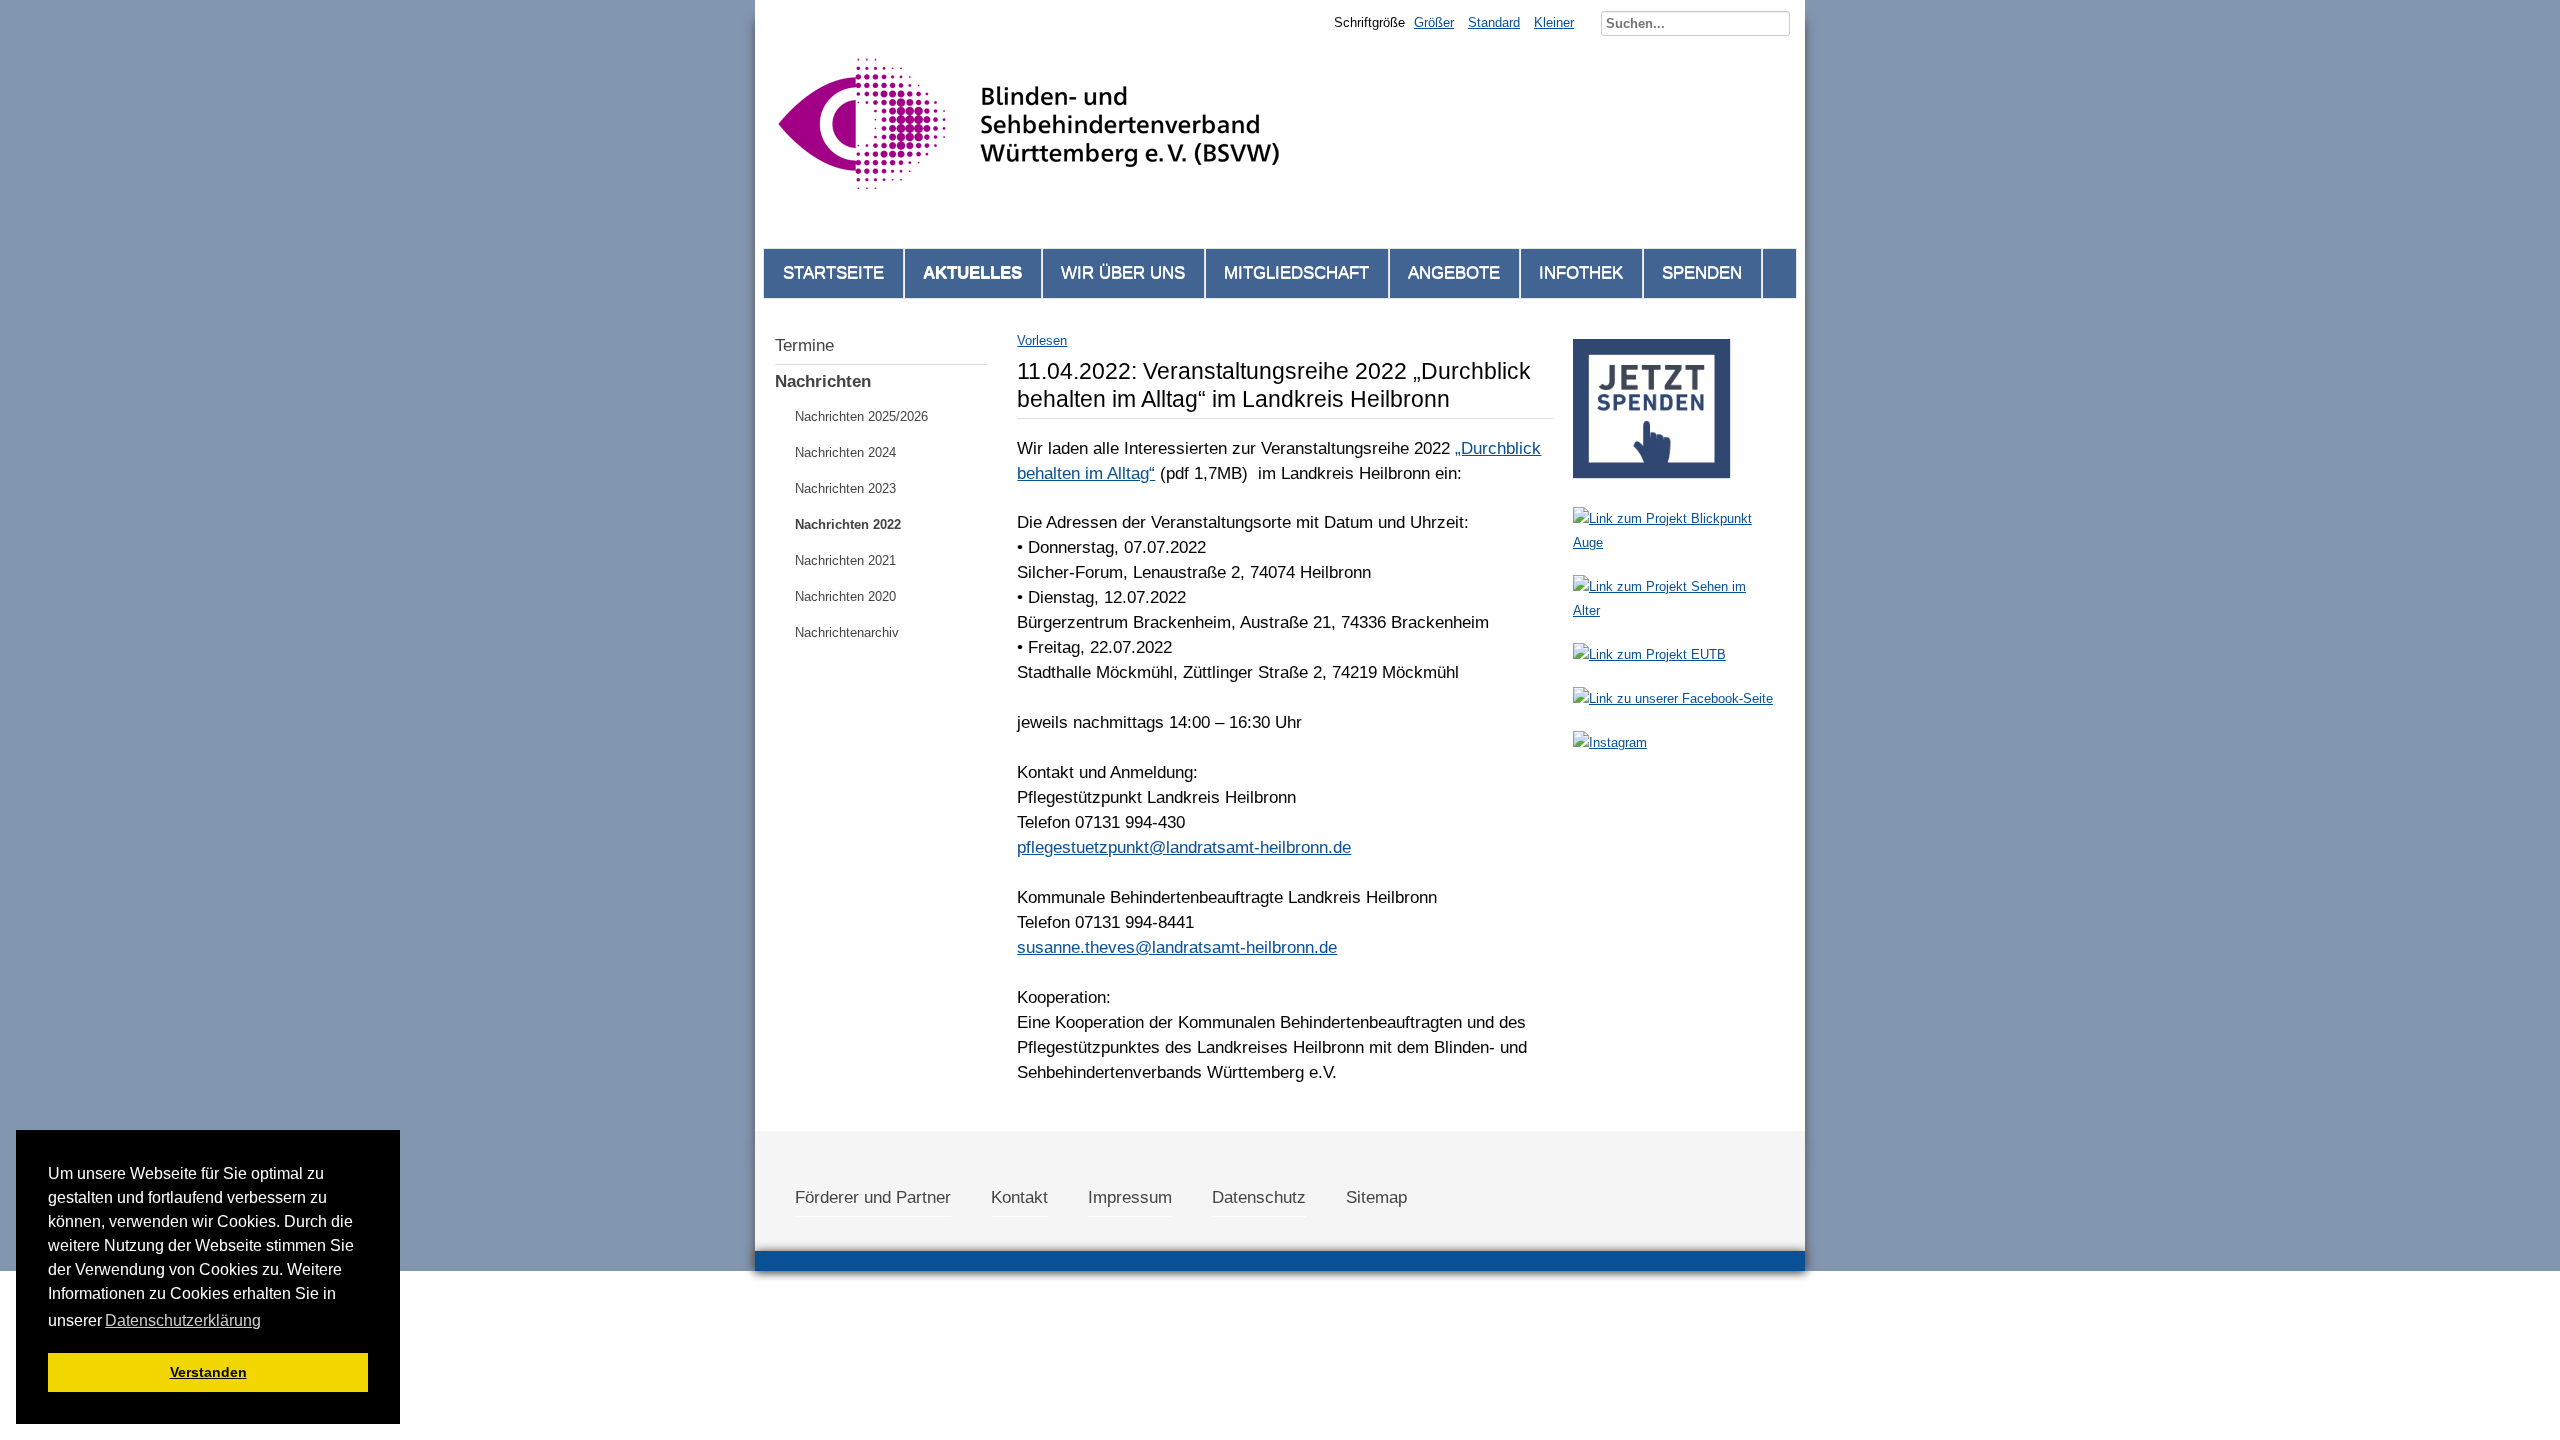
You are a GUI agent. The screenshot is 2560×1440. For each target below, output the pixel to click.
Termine (804, 345)
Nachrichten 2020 (845, 596)
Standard (1494, 22)
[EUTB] (1649, 654)
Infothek (1581, 272)
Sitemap (1376, 1197)
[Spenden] (1652, 484)
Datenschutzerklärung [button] (183, 1320)
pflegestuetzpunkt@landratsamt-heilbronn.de (1184, 847)
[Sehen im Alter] (1674, 610)
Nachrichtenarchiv (847, 632)
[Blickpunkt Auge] (1674, 542)
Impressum (1130, 1197)
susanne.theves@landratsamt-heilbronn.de (1177, 947)
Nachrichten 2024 (845, 452)
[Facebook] (1673, 698)
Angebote (1454, 272)
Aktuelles (972, 272)
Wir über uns (1123, 272)
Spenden (1702, 272)
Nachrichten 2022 (848, 524)
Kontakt (1019, 1197)
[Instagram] (1610, 742)
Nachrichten (823, 381)
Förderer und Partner (873, 1197)
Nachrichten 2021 (845, 560)
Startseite (833, 272)
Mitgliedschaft (1296, 272)
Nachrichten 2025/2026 (861, 416)
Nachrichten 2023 (845, 488)
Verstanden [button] (208, 1372)
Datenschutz (1259, 1197)
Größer (1434, 22)
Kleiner (1554, 22)
